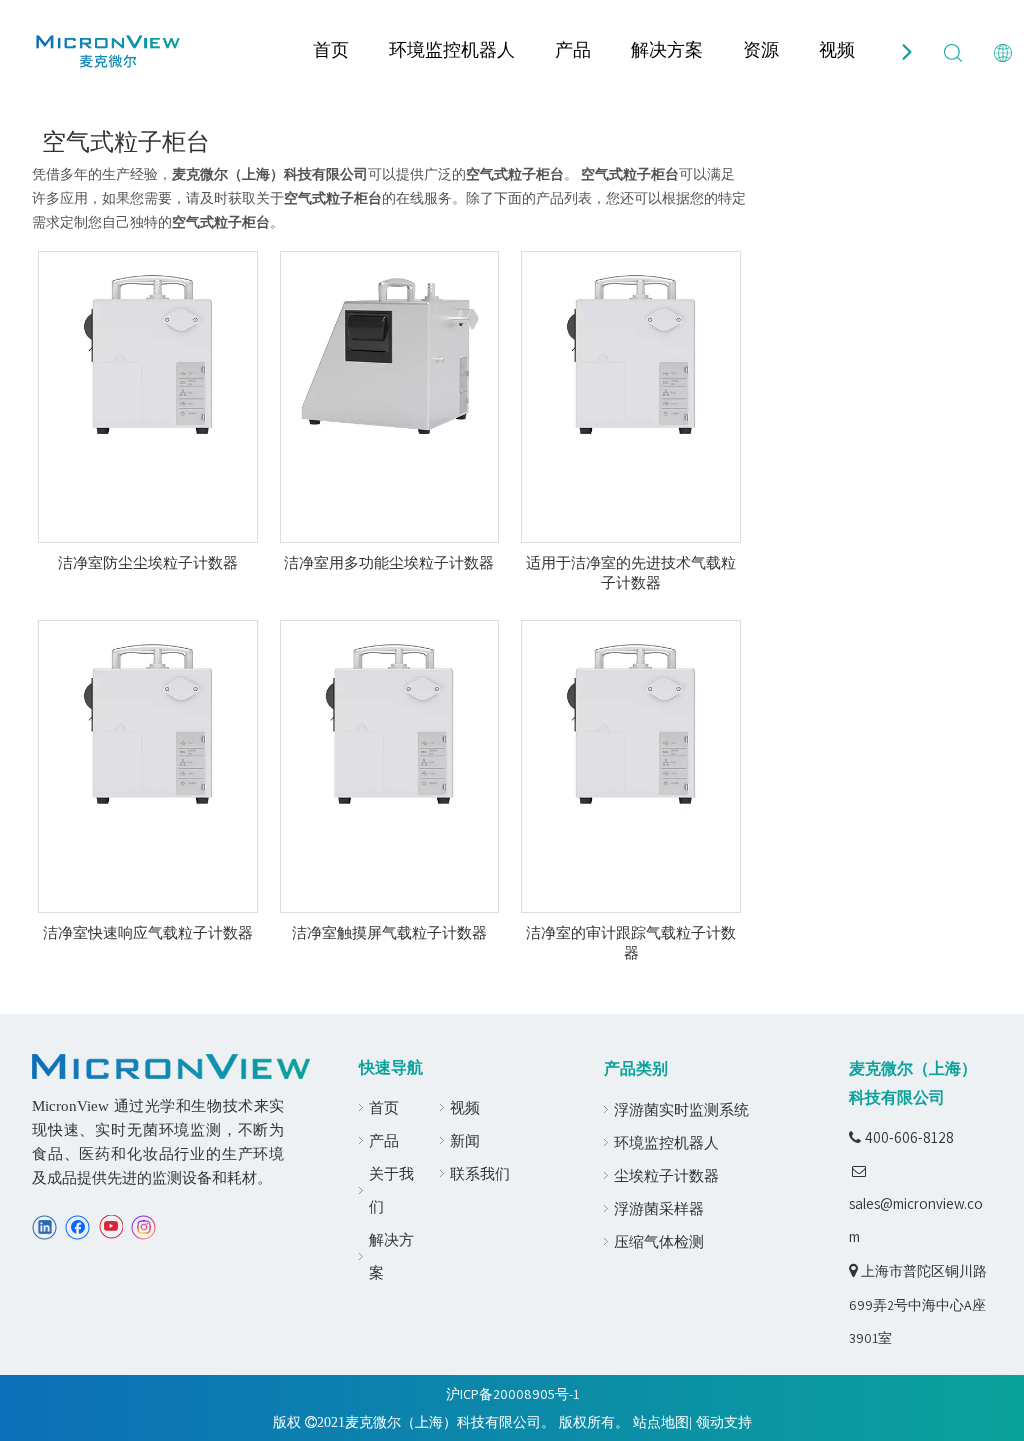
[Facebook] (77, 1227)
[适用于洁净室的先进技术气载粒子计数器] (631, 354)
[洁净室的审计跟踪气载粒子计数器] (631, 724)
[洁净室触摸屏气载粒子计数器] (390, 724)
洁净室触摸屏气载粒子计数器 (389, 933)
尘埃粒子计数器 (666, 1175)
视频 (837, 49)
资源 (761, 49)
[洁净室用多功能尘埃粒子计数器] (390, 354)
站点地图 (661, 1422)
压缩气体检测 (659, 1241)
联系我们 (480, 1173)
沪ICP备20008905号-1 (512, 1394)
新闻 (465, 1140)
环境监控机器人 (452, 49)
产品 (573, 49)
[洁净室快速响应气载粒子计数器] (148, 724)
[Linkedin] (44, 1227)
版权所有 (587, 1422)
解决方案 (667, 49)
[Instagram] (144, 1227)
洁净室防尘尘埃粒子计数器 (148, 563)
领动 (710, 1422)
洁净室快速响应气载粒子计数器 (148, 933)
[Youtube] (110, 1227)
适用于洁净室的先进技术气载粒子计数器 (631, 573)
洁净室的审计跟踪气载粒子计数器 (631, 943)
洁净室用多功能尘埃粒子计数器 (389, 563)
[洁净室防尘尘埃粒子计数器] (148, 354)
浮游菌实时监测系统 (681, 1109)
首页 (331, 49)
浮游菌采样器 (659, 1208)
